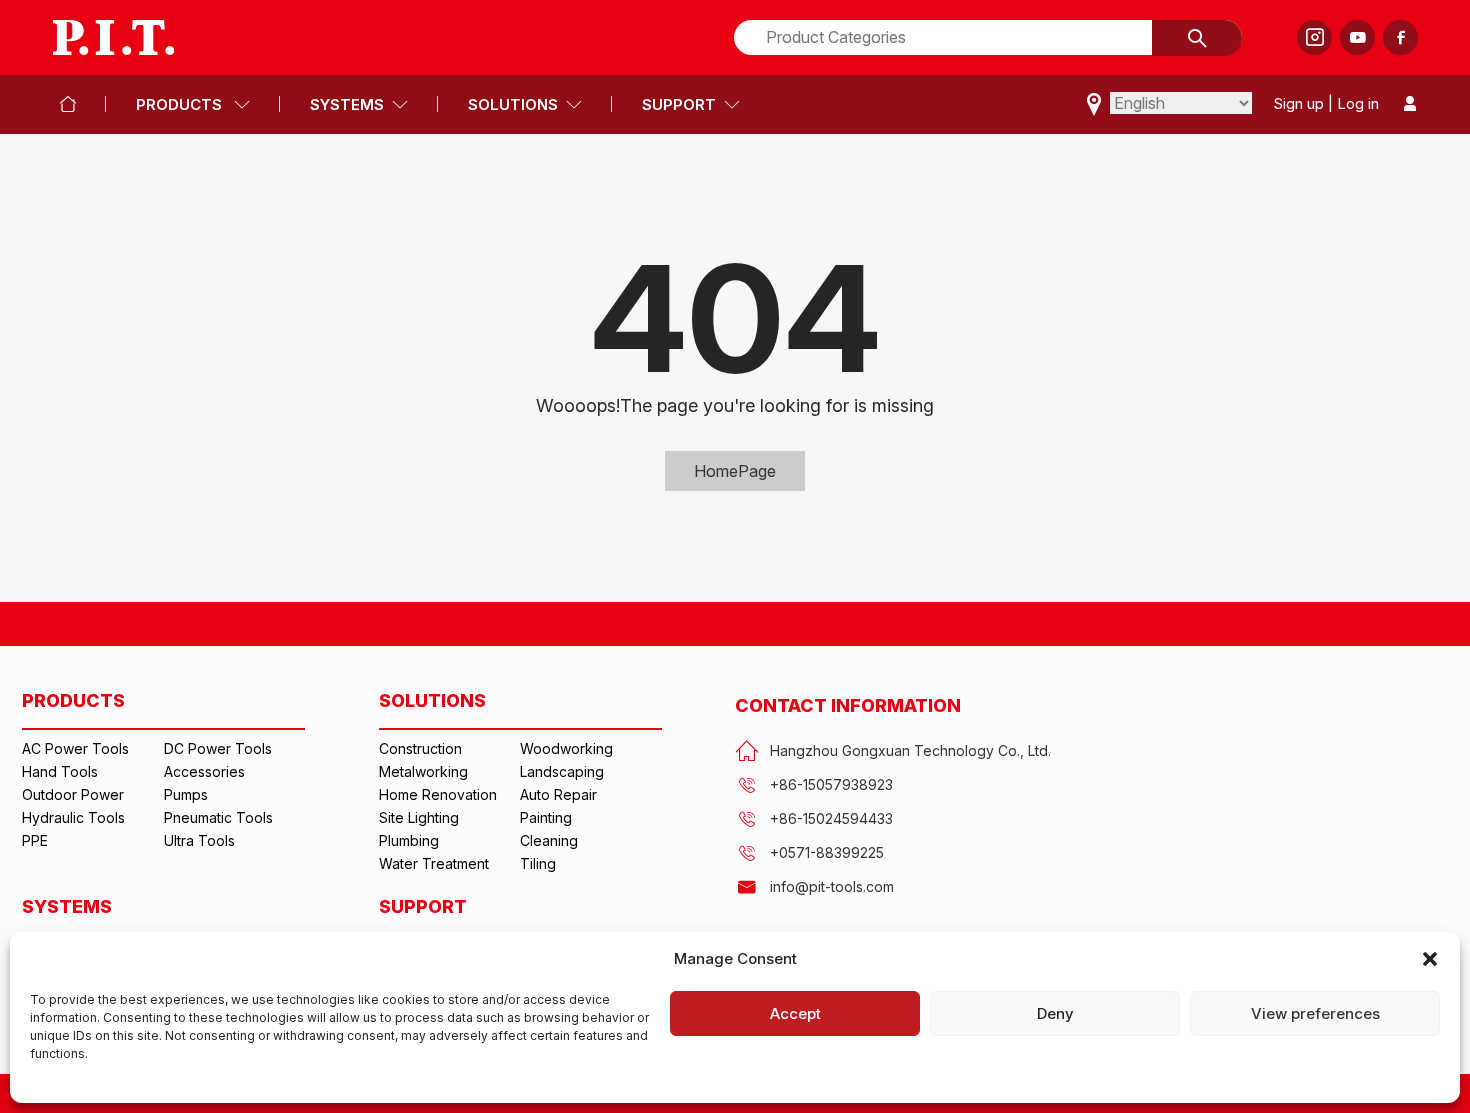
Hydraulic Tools (73, 817)
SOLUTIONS (513, 104)
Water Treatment (434, 863)
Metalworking (423, 771)
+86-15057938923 (831, 784)
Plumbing (409, 840)
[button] (1430, 959)
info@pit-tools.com (832, 886)
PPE (35, 840)
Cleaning (549, 840)
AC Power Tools (75, 748)
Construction (420, 748)
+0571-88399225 (827, 852)
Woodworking (566, 748)
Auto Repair (558, 794)
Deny (1055, 1013)
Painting (546, 817)
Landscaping (562, 771)
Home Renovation (438, 794)
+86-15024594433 (831, 818)
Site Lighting (419, 817)
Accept (795, 1013)
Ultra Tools (199, 840)
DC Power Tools (218, 748)
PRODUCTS (181, 104)
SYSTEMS (347, 104)
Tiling (538, 863)
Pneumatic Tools (218, 817)
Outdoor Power (73, 794)
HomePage (735, 471)
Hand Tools (60, 771)
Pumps (186, 794)
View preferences (1315, 1013)
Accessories (204, 771)
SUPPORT (679, 104)
